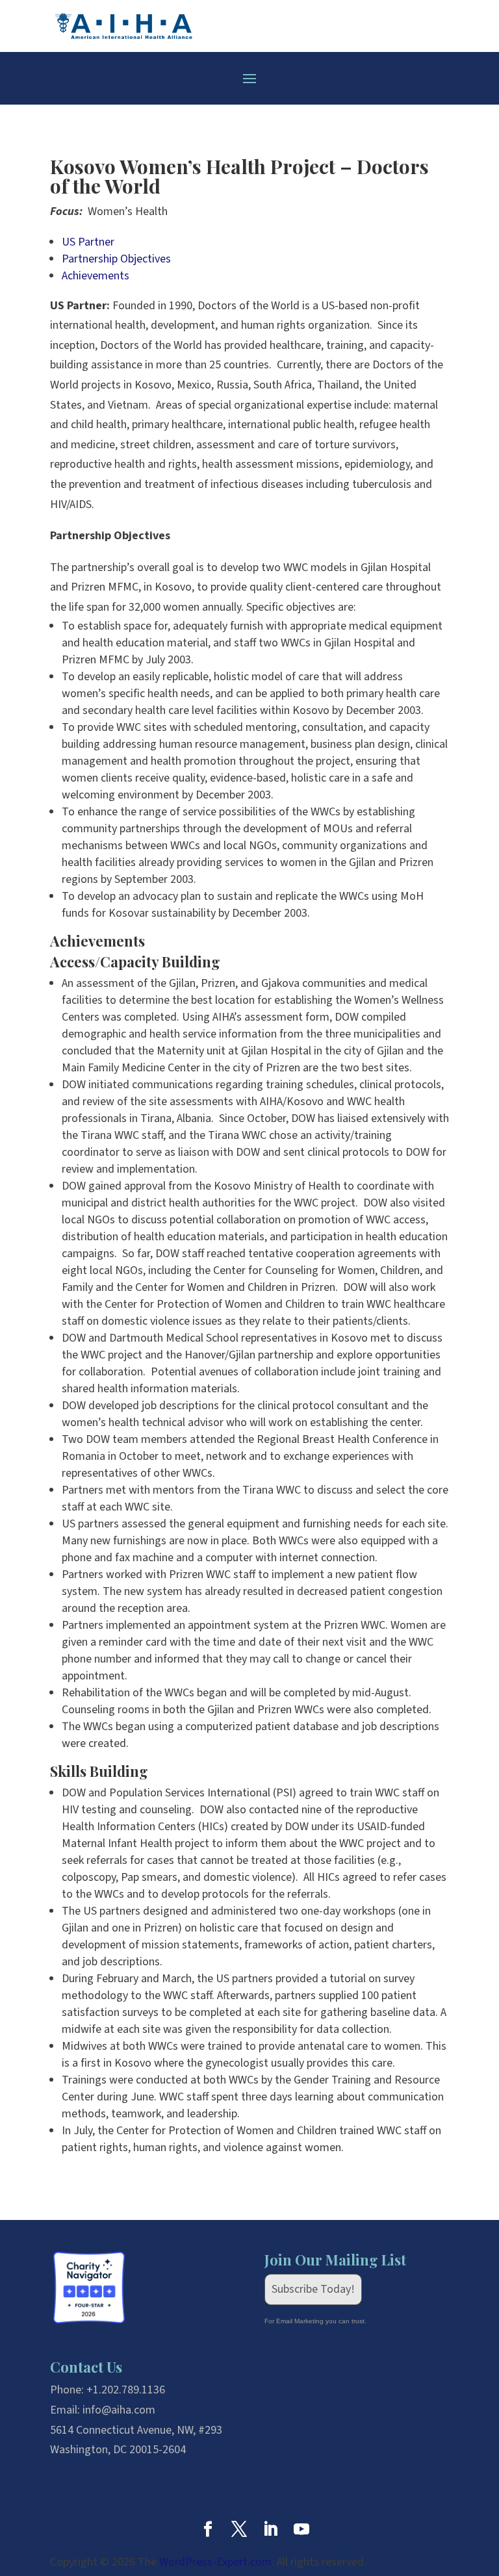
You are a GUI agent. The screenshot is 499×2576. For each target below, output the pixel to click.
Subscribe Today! (313, 2289)
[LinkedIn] (270, 2531)
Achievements (96, 276)
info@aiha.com (119, 2410)
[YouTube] (301, 2531)
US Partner (88, 242)
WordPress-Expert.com (215, 2562)
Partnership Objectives (116, 259)
